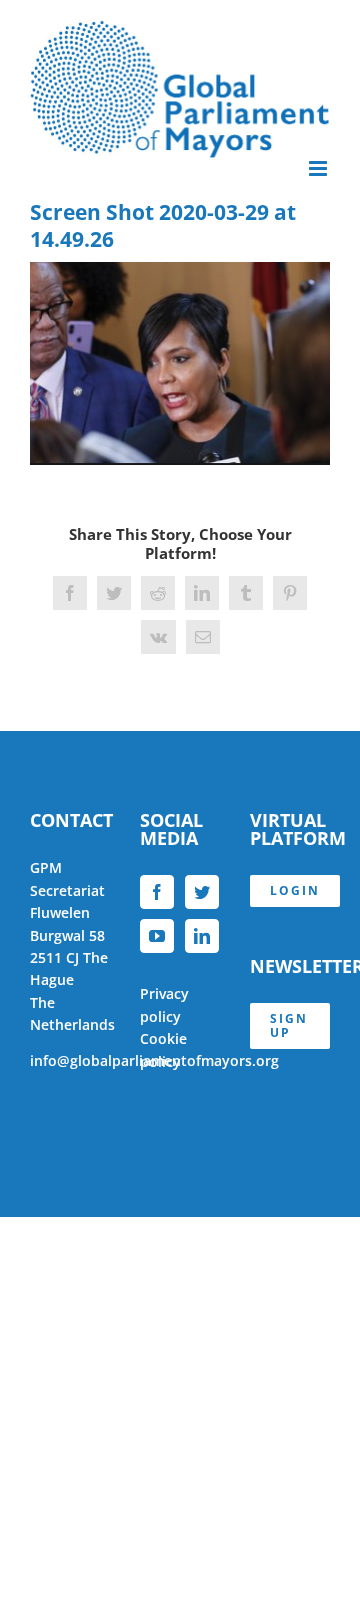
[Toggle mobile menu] (319, 168)
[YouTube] (157, 936)
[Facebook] (157, 892)
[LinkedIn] (202, 936)
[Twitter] (202, 892)
